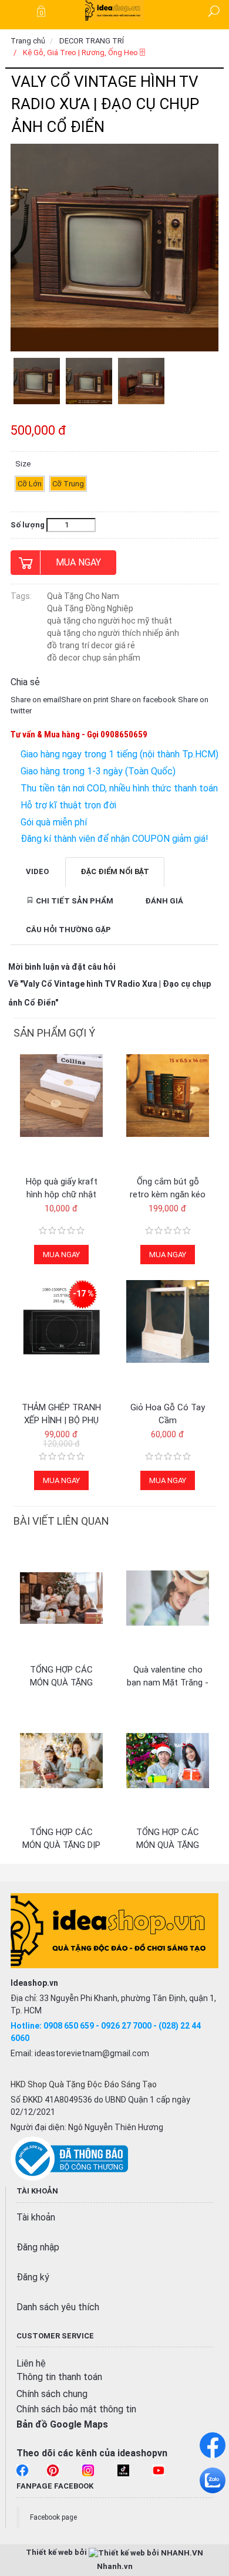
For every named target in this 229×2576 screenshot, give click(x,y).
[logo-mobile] (114, 10)
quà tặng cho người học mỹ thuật (110, 621)
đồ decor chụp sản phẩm (94, 658)
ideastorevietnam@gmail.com (92, 2053)
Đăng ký (33, 2277)
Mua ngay (78, 562)
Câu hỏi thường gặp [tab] (68, 930)
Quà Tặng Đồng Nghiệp (90, 608)
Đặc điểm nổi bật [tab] (115, 871)
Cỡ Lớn (30, 484)
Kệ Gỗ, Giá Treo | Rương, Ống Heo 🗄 (84, 53)
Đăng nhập (38, 2247)
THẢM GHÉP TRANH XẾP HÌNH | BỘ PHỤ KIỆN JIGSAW (61, 1420)
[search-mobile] (214, 11)
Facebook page (53, 2517)
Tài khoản (36, 2217)
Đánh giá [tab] (164, 901)
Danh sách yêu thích (58, 2307)
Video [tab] (37, 871)
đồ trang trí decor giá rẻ (91, 645)
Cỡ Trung (68, 484)
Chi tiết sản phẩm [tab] (74, 901)
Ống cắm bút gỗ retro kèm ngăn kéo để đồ (168, 1194)
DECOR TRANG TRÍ (92, 41)
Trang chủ (28, 41)
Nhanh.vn (115, 2566)
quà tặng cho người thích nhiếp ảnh (113, 633)
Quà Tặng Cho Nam (83, 596)
